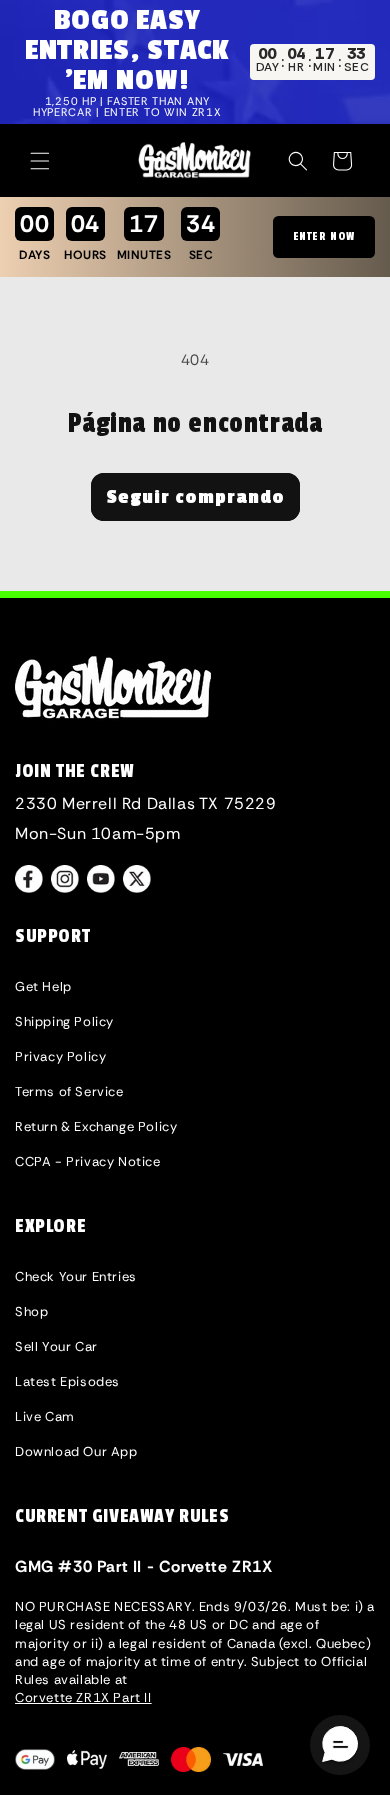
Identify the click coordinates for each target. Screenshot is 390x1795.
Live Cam (45, 1416)
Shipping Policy (64, 1021)
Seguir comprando (195, 497)
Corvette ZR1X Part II (83, 1697)
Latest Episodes (67, 1381)
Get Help (43, 986)
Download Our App (76, 1451)
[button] (40, 161)
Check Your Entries (76, 1276)
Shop (31, 1311)
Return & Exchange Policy (96, 1126)
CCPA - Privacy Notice (88, 1161)
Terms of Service (69, 1091)
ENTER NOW (324, 236)
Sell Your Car (56, 1346)
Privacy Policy (60, 1056)
